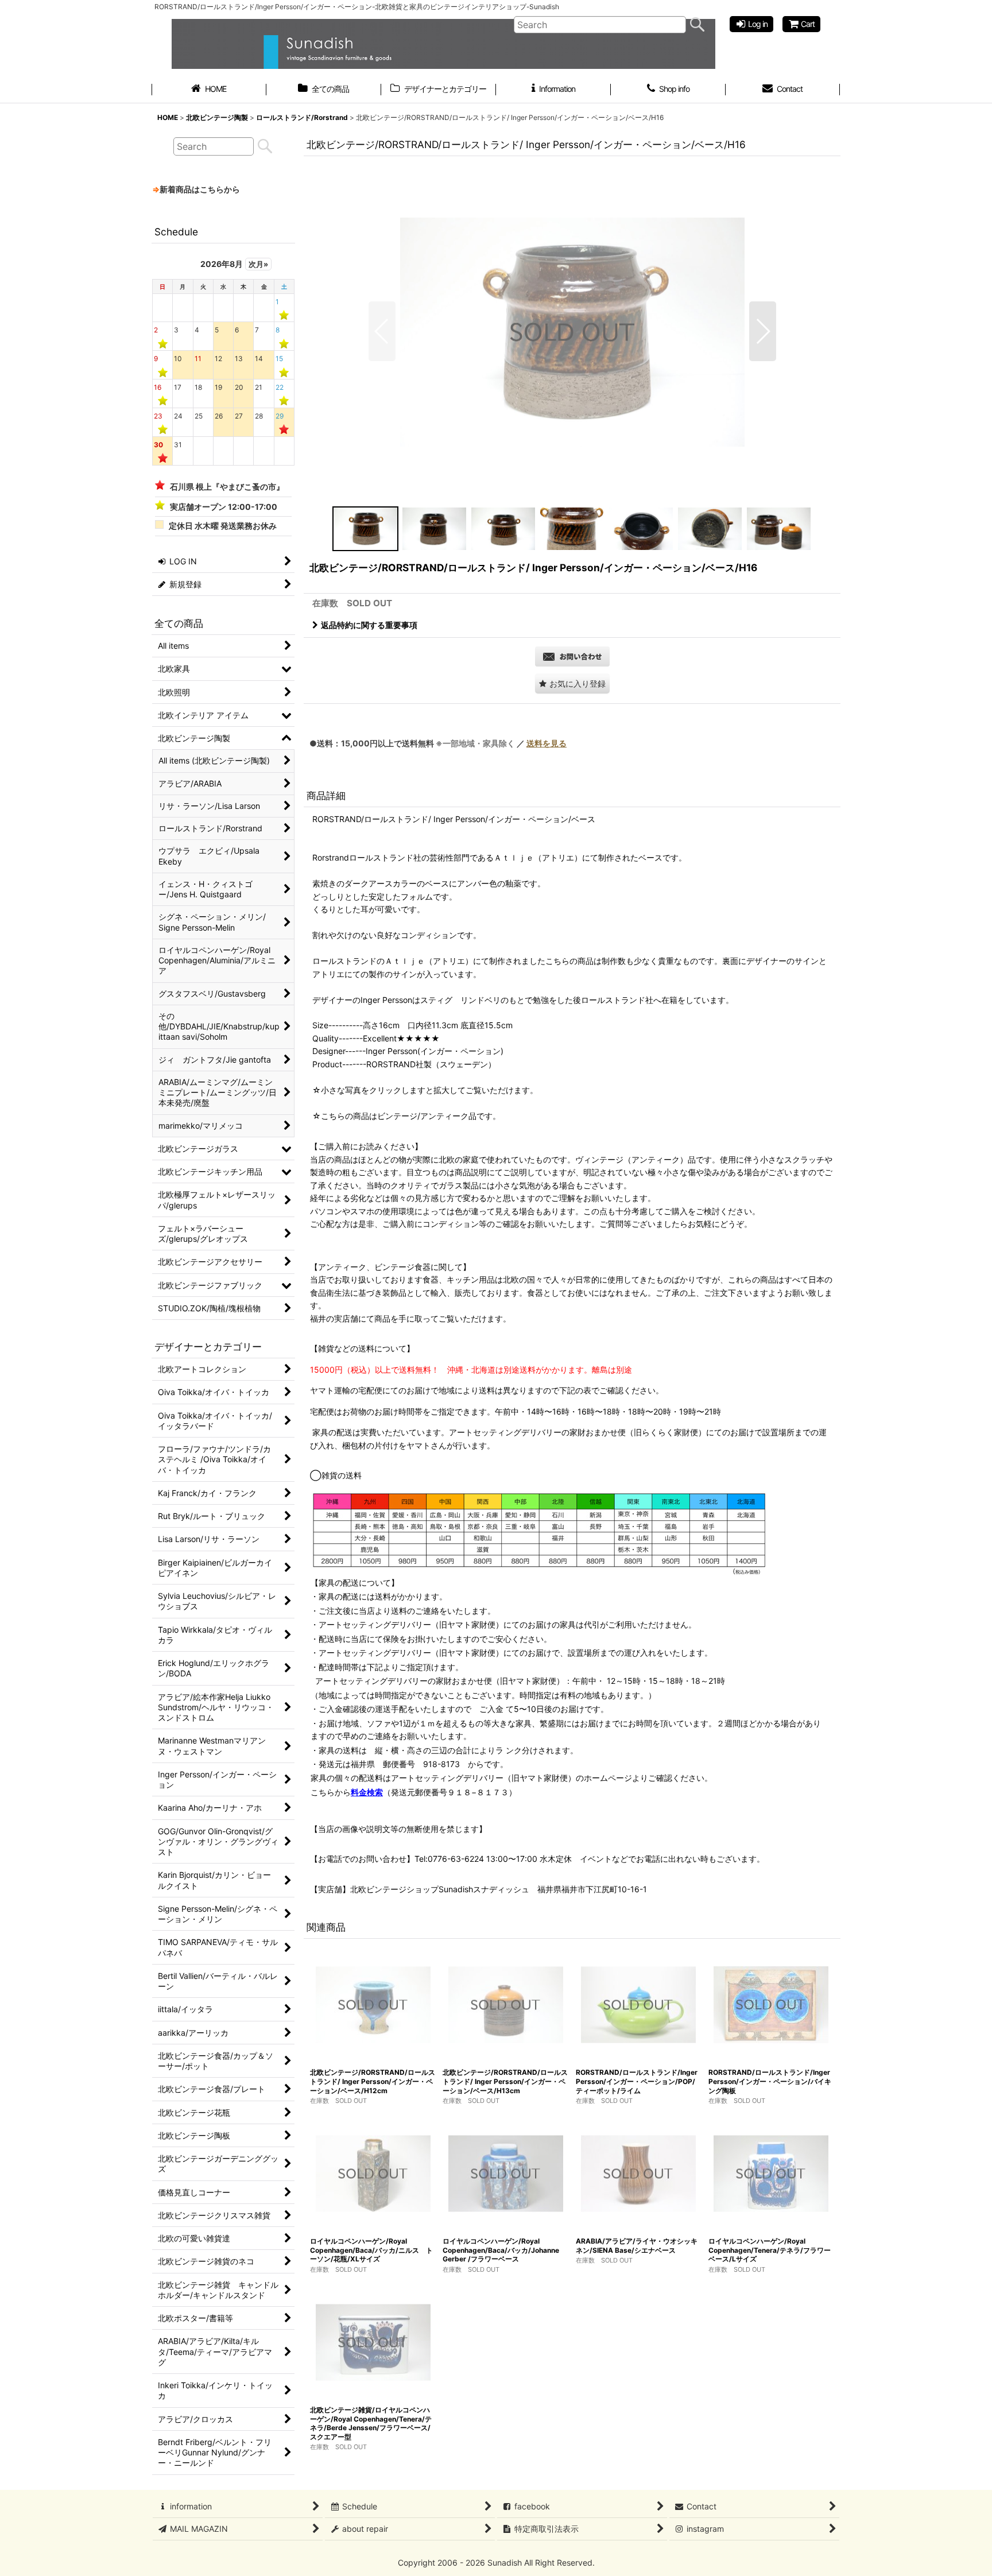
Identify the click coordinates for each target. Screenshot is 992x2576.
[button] (382, 331)
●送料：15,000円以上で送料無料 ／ (438, 743)
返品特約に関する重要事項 (369, 625)
